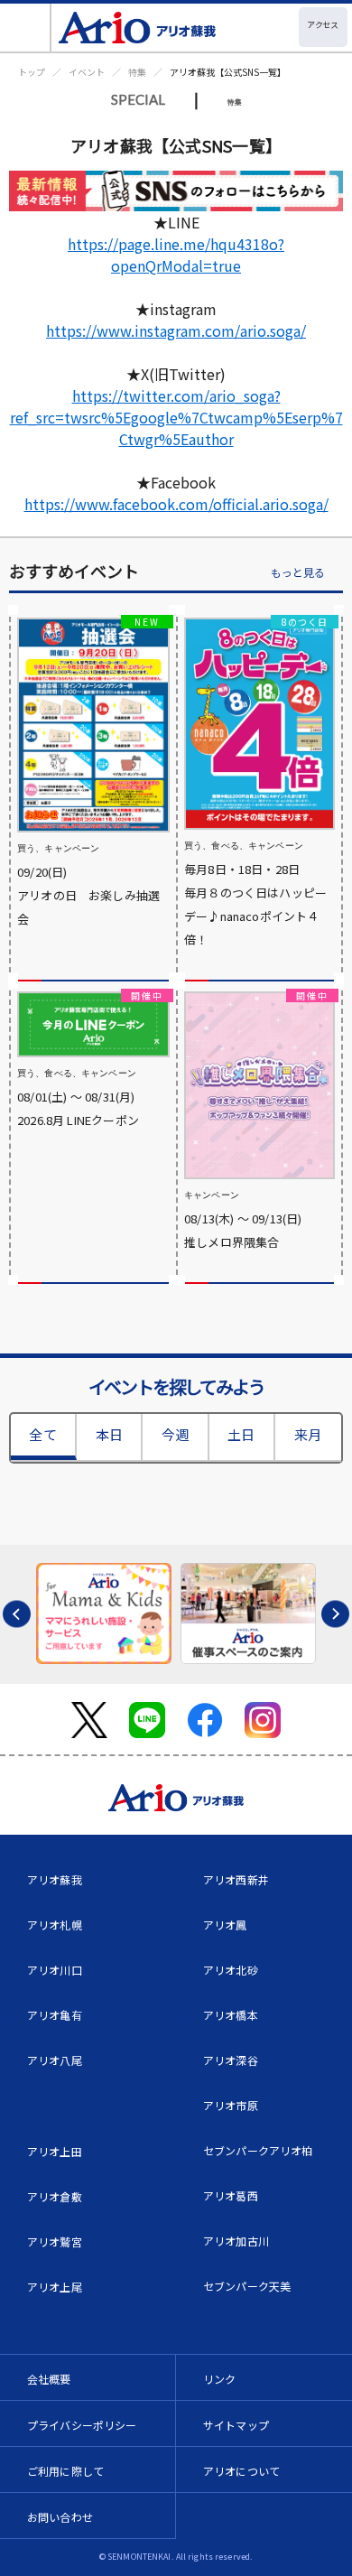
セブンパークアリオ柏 (258, 2150)
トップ (32, 72)
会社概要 (49, 2379)
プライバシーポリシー (82, 2425)
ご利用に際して (65, 2471)
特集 (137, 72)
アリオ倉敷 (55, 2196)
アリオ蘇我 (55, 1879)
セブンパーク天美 (247, 2286)
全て (42, 1434)
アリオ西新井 (236, 1879)
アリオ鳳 (225, 1925)
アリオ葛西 (231, 2195)
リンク (219, 2379)
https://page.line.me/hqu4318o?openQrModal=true (176, 255)
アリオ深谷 (231, 2060)
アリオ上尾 (55, 2287)
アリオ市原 (231, 2105)
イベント (87, 72)
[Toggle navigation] (26, 28)
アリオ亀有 (55, 2015)
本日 (109, 1434)
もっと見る (298, 573)
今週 (175, 1434)
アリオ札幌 (55, 1925)
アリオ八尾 (55, 2060)
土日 (241, 1434)
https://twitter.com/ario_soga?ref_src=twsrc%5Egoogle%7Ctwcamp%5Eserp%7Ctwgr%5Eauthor (176, 417)
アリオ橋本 (231, 2015)
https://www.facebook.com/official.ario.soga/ (176, 504)
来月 (308, 1434)
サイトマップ (236, 2425)
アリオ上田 (55, 2151)
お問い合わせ (60, 2517)
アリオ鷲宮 (55, 2241)
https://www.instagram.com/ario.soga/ (176, 330)
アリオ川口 (55, 1970)
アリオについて (241, 2471)
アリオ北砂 (231, 1970)
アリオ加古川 (236, 2241)
